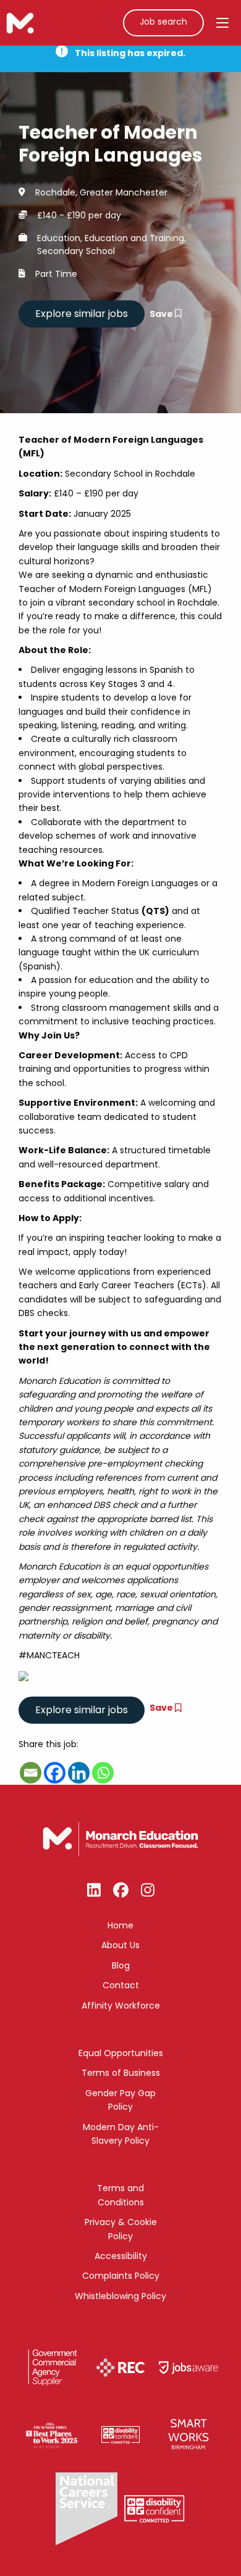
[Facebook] (55, 1773)
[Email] (31, 1773)
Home (120, 1925)
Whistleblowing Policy (120, 2296)
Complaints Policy (121, 2276)
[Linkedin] (79, 1773)
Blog (121, 1965)
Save (162, 314)
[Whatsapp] (103, 1773)
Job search (163, 22)
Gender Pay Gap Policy (120, 2100)
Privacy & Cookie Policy (121, 2229)
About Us (120, 1945)
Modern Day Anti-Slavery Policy (121, 2134)
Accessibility (121, 2256)
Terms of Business (121, 2073)
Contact (121, 1985)
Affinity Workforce (121, 2006)
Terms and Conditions (120, 2195)
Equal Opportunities (121, 2053)
